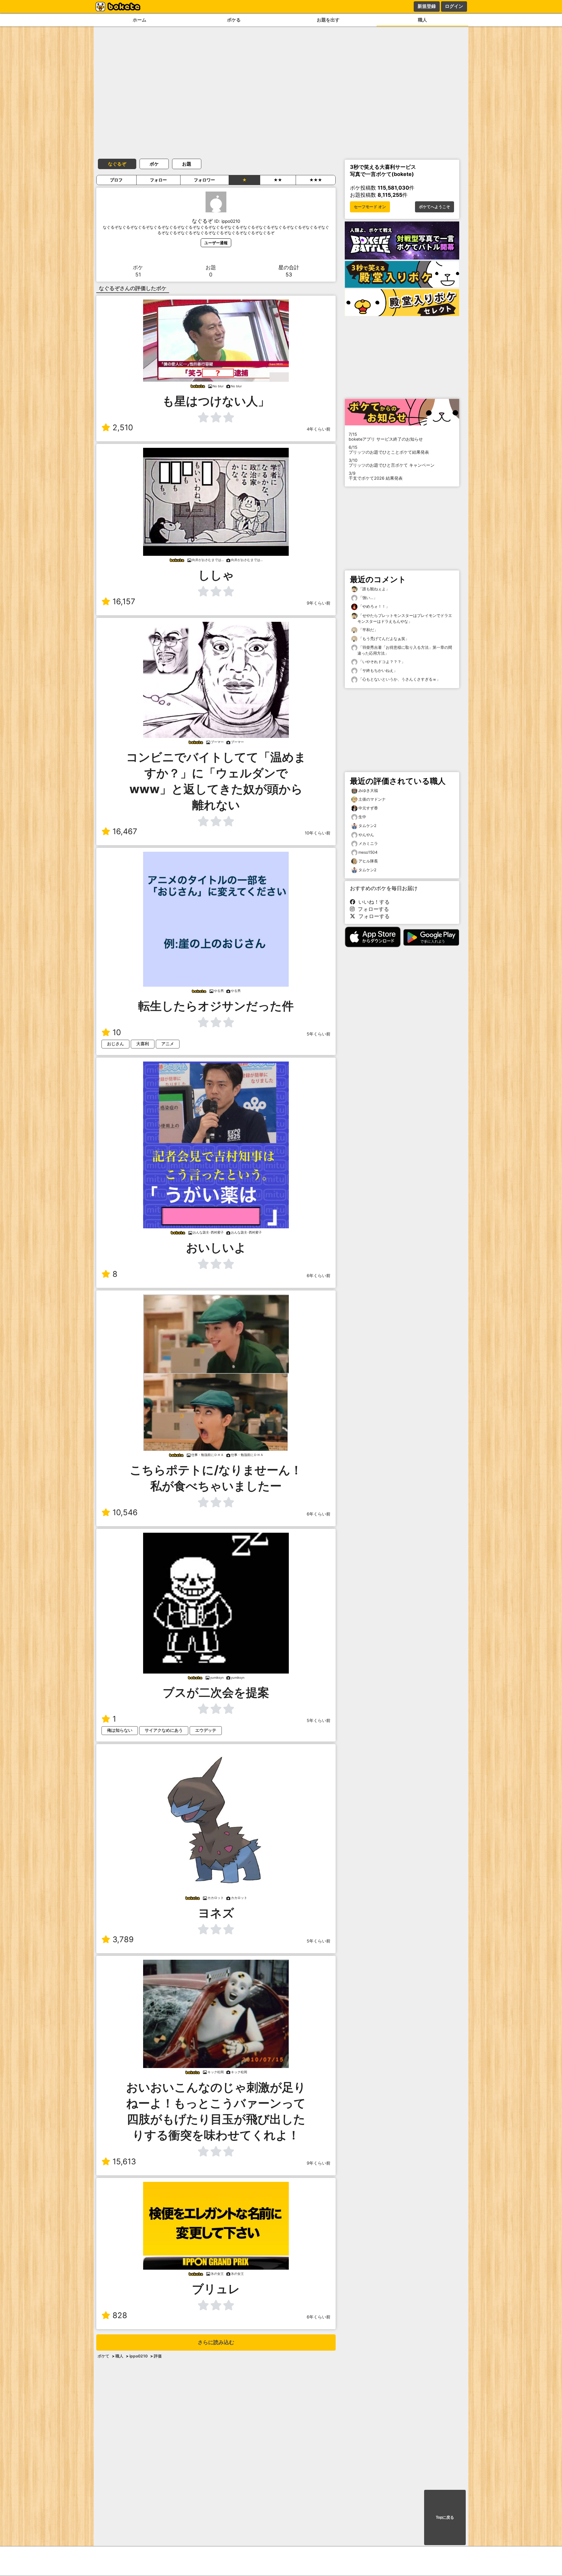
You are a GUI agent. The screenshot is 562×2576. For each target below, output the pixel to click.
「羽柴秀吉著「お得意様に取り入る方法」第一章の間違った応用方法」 (405, 650)
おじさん (115, 1044)
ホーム (140, 20)
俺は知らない (120, 1730)
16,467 (125, 831)
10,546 (125, 1512)
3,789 (123, 1939)
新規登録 (427, 6)
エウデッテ (206, 1730)
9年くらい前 (319, 603)
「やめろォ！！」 (374, 606)
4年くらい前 (319, 429)
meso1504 (368, 852)
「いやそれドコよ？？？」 (381, 662)
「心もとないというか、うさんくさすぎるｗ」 (399, 679)
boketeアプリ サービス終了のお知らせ (386, 437)
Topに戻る (445, 2517)
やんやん (366, 835)
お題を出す (328, 20)
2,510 (123, 427)
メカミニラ (368, 843)
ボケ (154, 164)
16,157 (124, 601)
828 (120, 2315)
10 (117, 1032)
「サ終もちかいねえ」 (377, 670)
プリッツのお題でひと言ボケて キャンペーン (392, 463)
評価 (158, 2356)
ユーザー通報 (216, 243)
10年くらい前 (318, 833)
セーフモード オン (370, 207)
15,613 (124, 2162)
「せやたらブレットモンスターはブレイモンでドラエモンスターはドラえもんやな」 (405, 618)
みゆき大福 (368, 790)
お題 (187, 164)
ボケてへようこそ (435, 207)
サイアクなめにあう (164, 1730)
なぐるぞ (117, 164)
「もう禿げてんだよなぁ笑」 (383, 639)
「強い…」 (367, 598)
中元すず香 (368, 808)
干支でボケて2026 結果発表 (376, 476)
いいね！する (372, 902)
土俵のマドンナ (372, 799)
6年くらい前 (319, 1276)
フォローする (372, 909)
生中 (362, 817)
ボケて (103, 2356)
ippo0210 (139, 2356)
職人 (422, 20)
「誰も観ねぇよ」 (374, 589)
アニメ (168, 1044)
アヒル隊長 (368, 861)
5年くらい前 (319, 1034)
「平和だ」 (368, 630)
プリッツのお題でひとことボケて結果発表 (389, 450)
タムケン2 (367, 826)
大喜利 (143, 1044)
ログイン (454, 6)
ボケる (234, 20)
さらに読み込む (216, 2342)
